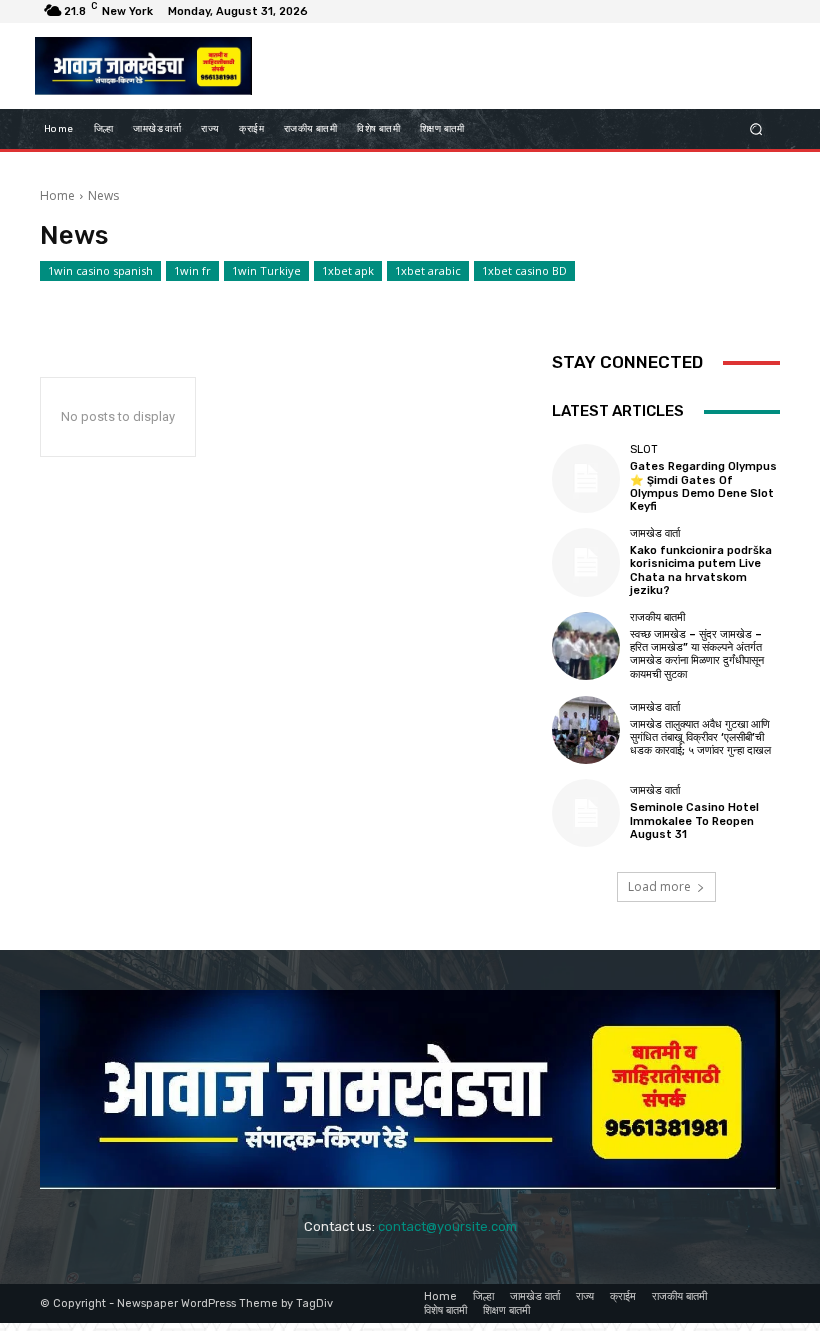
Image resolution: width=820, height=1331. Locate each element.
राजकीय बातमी (657, 617)
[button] (756, 129)
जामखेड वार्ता (655, 533)
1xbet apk (348, 270)
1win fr (192, 270)
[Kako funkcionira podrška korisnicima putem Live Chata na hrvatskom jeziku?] (586, 562)
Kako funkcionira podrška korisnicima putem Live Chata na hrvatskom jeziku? (701, 570)
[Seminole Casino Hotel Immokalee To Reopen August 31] (586, 813)
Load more (659, 886)
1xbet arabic (428, 270)
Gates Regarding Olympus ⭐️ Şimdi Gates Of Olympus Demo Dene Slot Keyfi (703, 486)
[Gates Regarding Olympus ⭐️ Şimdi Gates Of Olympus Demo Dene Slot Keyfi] (586, 478)
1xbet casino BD (524, 270)
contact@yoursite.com (447, 1226)
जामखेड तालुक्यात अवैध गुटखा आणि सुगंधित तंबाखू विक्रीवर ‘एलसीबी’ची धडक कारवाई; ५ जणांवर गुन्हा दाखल (700, 737)
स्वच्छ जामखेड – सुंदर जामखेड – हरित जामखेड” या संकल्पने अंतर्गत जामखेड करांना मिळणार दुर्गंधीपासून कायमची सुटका (697, 654)
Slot (644, 449)
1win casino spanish (100, 270)
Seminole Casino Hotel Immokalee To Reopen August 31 (694, 820)
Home (57, 195)
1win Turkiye (266, 270)
